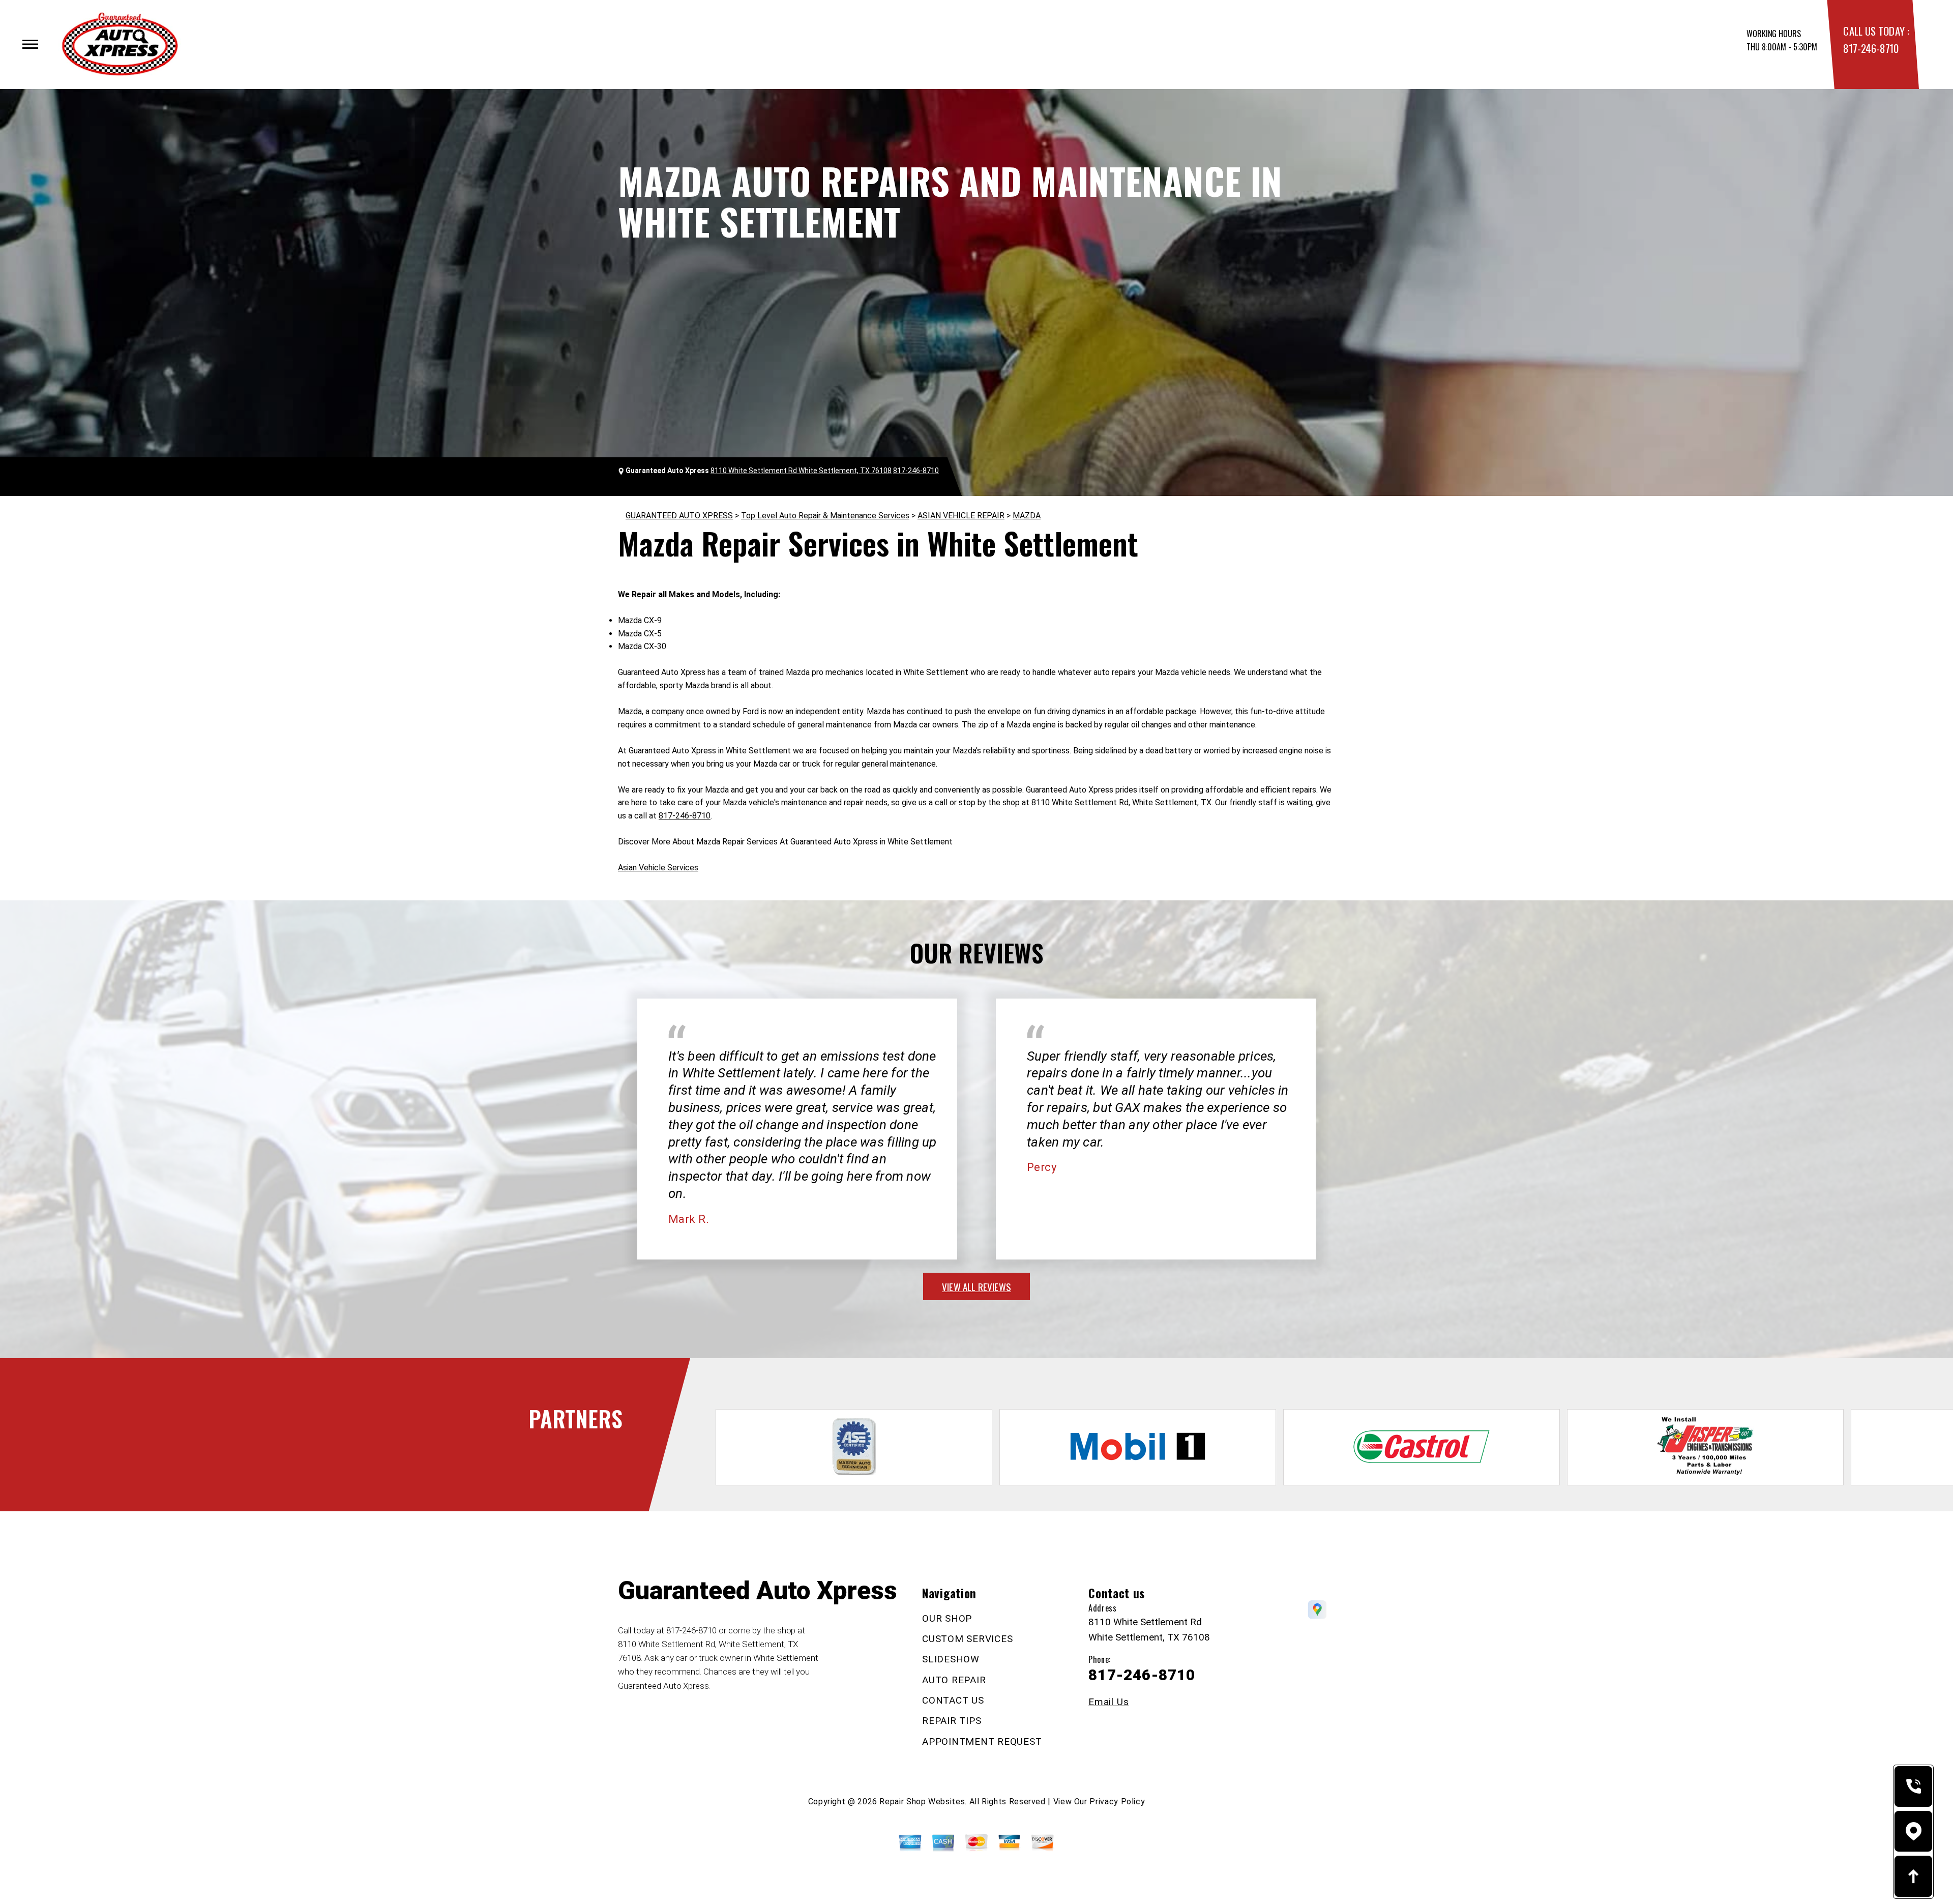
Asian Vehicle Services (658, 868)
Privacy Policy (1117, 1802)
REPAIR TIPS (952, 1721)
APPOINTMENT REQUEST (982, 1741)
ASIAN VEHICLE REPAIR (961, 516)
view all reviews (976, 1286)
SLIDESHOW (951, 1659)
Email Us (1108, 1702)
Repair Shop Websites (922, 1802)
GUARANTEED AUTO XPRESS (679, 516)
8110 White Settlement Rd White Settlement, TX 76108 (801, 471)
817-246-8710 (1871, 48)
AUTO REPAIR (954, 1680)
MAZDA (1027, 516)
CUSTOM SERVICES (967, 1639)
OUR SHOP (947, 1618)
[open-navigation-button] (30, 44)
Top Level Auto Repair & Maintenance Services (825, 516)
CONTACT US (953, 1700)
